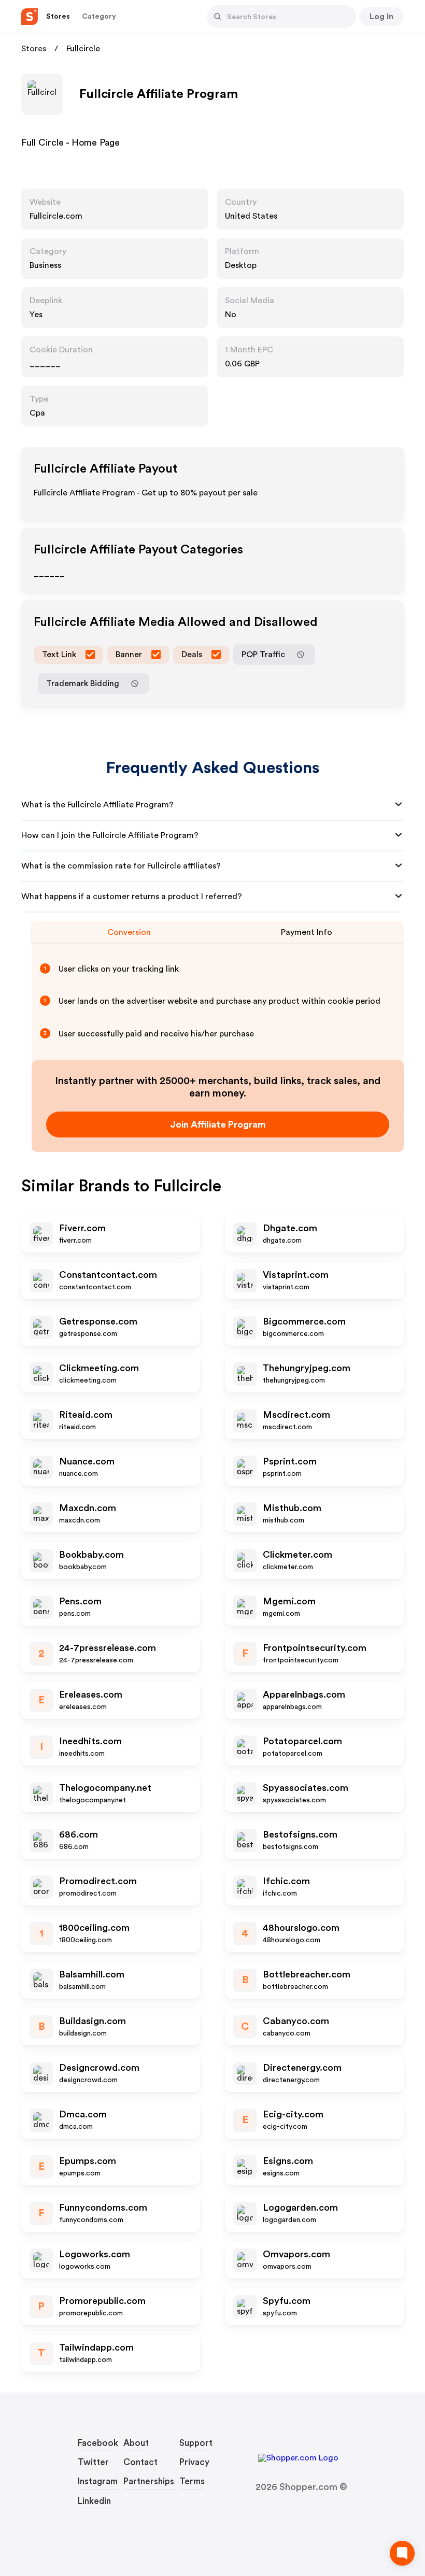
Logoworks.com (95, 2254)
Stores (34, 49)
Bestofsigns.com (300, 1834)
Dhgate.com (290, 1228)
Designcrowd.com (99, 2068)
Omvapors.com (296, 2254)
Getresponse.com (98, 1321)
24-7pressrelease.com (108, 1648)
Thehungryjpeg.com (307, 1368)
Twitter (93, 2462)
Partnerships (149, 2481)
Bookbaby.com (91, 1555)
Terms (192, 2481)
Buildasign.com (93, 2021)
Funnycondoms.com (103, 2208)
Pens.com (80, 1601)
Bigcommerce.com (304, 1321)
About (136, 2443)
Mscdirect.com (296, 1415)
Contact (140, 2462)
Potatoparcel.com (302, 1741)
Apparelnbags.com (304, 1695)
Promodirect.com (98, 1881)
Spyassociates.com (306, 1788)
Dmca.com (83, 2114)
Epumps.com (88, 2161)
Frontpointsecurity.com (315, 1648)
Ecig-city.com (293, 2114)
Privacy (194, 2462)
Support (196, 2443)
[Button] (218, 17)
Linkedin (94, 2501)
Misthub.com (292, 1508)
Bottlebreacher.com (307, 1974)
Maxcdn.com (88, 1508)
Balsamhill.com (92, 1974)
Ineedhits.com (90, 1741)
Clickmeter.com (297, 1555)
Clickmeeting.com (99, 1368)
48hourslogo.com (301, 1928)
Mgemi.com (289, 1601)
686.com (79, 1834)
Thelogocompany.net (105, 1788)
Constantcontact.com (108, 1275)
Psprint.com (290, 1461)
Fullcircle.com (56, 216)
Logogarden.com (300, 2208)
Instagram (98, 2481)
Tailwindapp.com (96, 2347)
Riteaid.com (86, 1415)
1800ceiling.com (94, 1928)
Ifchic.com (286, 1881)
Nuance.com (87, 1461)
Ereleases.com (91, 1695)
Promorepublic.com (102, 2301)
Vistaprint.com (296, 1275)
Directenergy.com (302, 2068)
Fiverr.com (82, 1228)
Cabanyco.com (296, 2021)
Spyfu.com (287, 2301)
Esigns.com (288, 2161)
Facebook (98, 2443)
